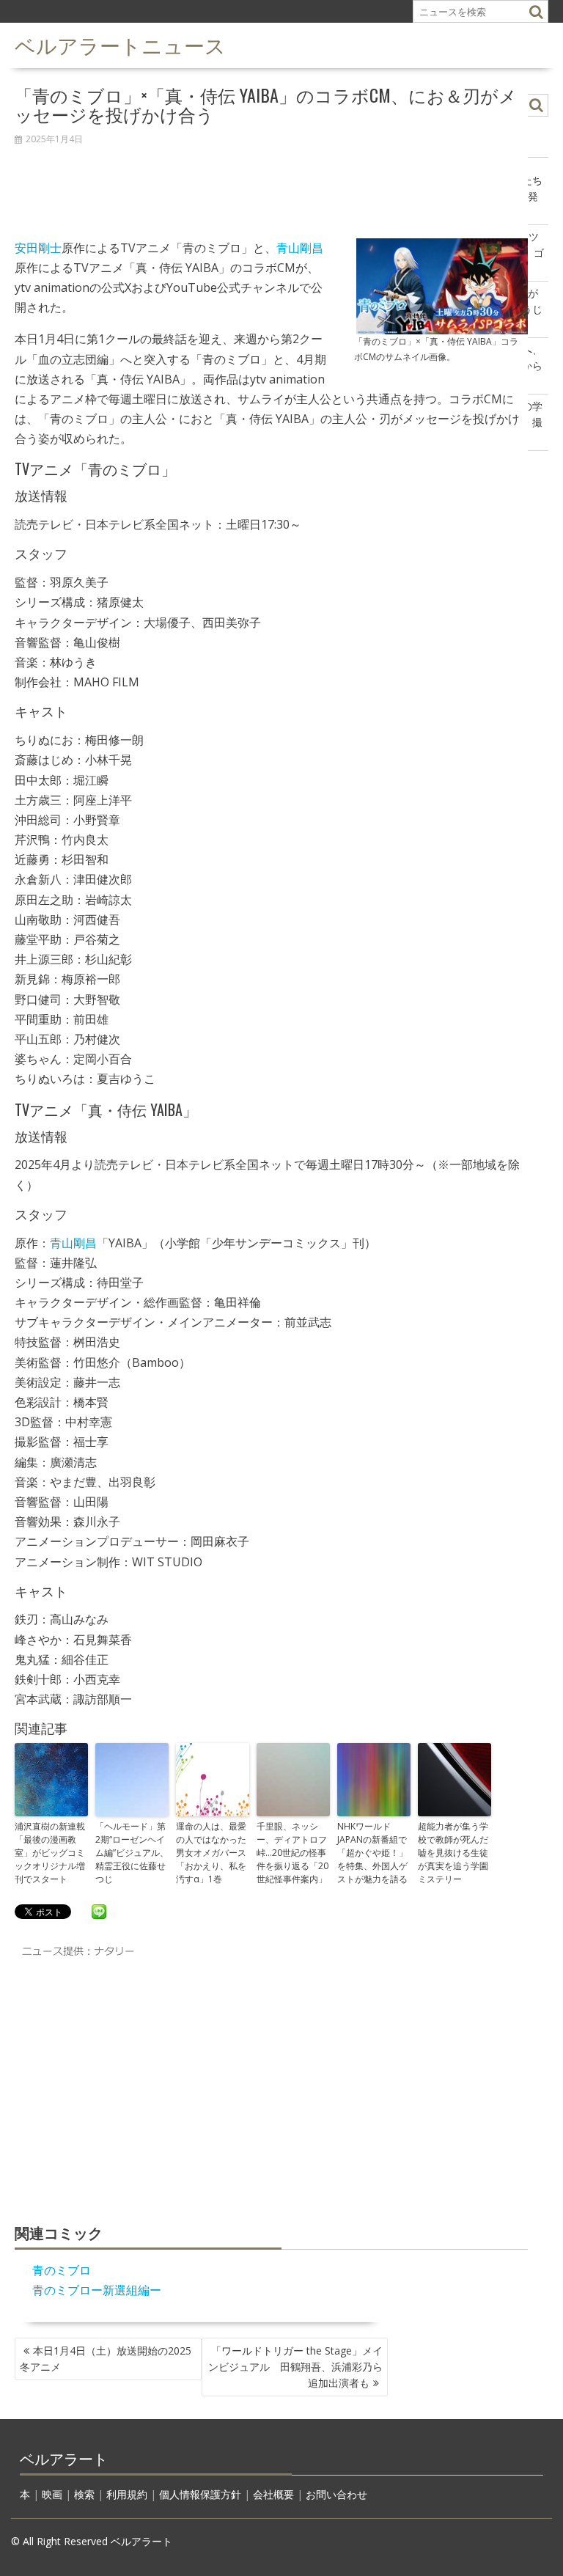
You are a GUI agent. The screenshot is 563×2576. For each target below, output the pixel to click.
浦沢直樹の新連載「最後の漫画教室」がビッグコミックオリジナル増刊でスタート (50, 1853)
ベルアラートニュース (120, 44)
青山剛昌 (300, 248)
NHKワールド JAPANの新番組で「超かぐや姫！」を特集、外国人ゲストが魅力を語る (372, 1853)
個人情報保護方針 (200, 2494)
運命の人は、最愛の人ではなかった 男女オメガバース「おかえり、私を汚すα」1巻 (213, 1853)
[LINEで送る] (99, 1911)
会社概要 (273, 2494)
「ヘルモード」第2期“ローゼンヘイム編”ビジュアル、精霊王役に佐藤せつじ (132, 1853)
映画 (52, 2494)
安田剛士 (38, 248)
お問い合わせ (336, 2494)
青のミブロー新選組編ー (97, 2290)
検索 (84, 2494)
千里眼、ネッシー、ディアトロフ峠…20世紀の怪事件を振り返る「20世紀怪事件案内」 (292, 1853)
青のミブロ (62, 2270)
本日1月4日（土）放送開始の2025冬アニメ (106, 2359)
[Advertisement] (271, 184)
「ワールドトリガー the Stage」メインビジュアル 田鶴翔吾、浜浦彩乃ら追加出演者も (295, 2367)
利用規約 (127, 2494)
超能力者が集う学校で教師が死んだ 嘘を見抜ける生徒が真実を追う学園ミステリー (455, 1853)
